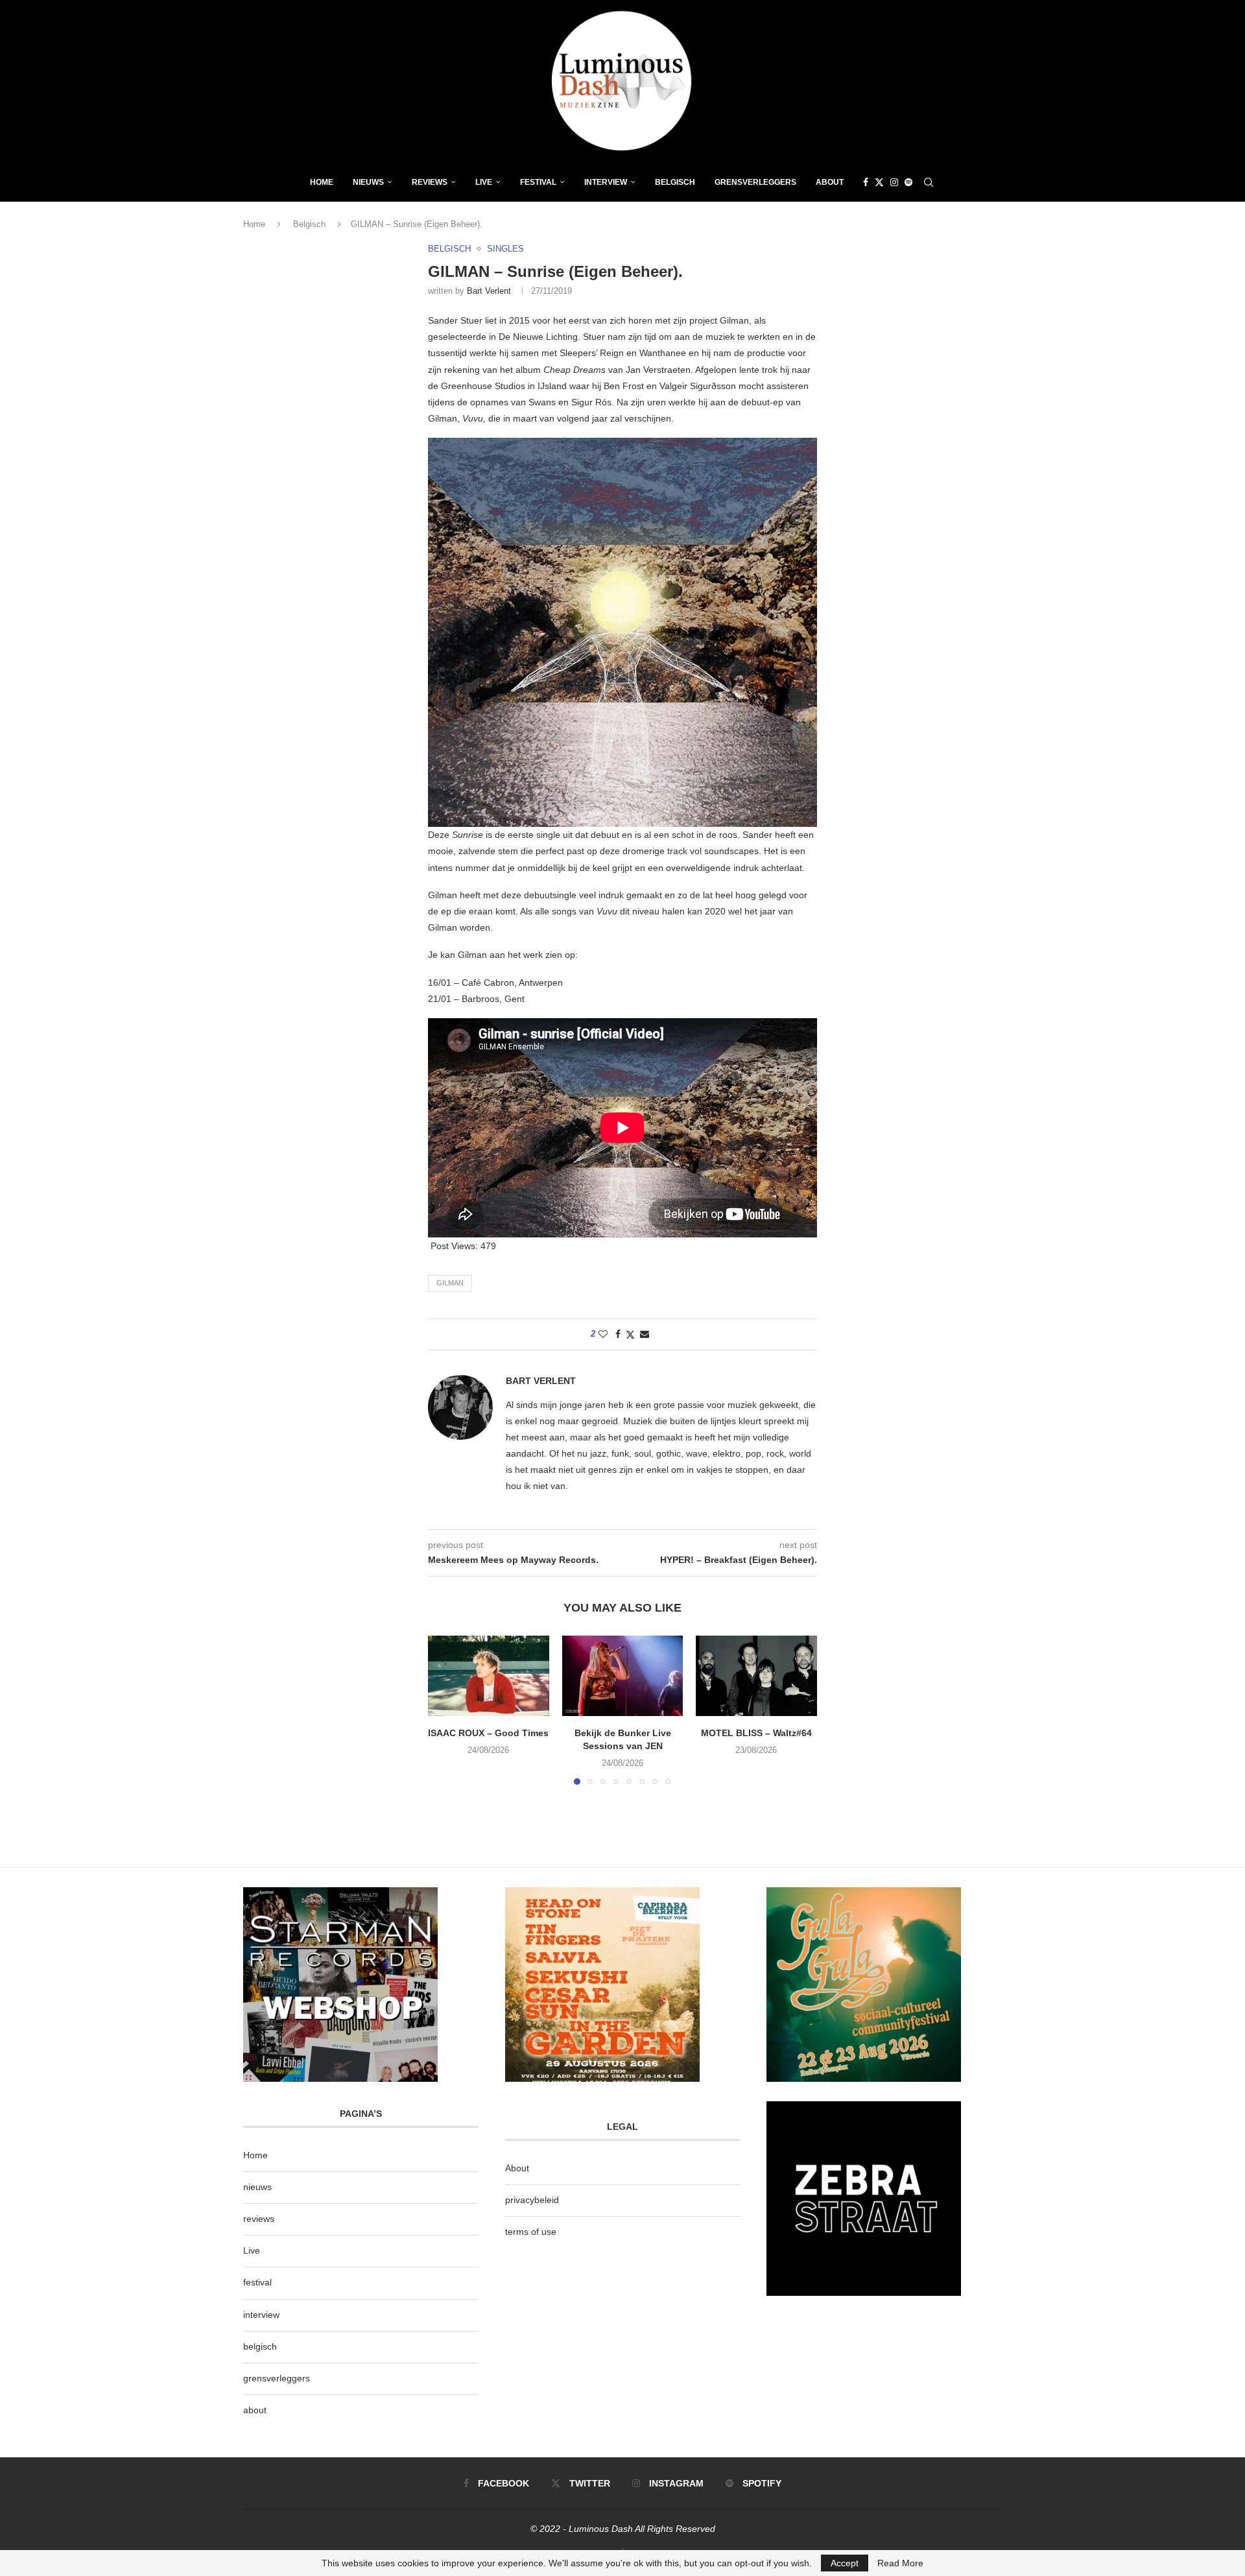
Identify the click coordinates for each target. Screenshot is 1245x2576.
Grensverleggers (755, 182)
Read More (900, 2563)
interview (261, 2315)
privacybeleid (532, 2200)
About (830, 182)
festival (257, 2282)
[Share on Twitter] (630, 1334)
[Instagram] (894, 182)
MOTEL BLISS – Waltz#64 (756, 1733)
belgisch (260, 2346)
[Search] (929, 182)
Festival (538, 182)
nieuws (368, 182)
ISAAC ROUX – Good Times (488, 1733)
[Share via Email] (645, 1334)
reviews (259, 2219)
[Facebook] (866, 182)
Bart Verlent (489, 291)
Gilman (450, 1283)
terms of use (531, 2232)
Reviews (430, 182)
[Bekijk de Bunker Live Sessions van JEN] (623, 1676)
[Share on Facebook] (618, 1334)
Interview (606, 182)
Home (322, 182)
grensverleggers (277, 2378)
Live (484, 182)
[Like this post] (603, 1334)
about (255, 2410)
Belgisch (675, 182)
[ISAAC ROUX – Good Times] (489, 1676)
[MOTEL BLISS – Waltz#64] (756, 1676)
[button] (445, 1710)
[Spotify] (908, 182)
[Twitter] (879, 182)
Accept (845, 2563)
